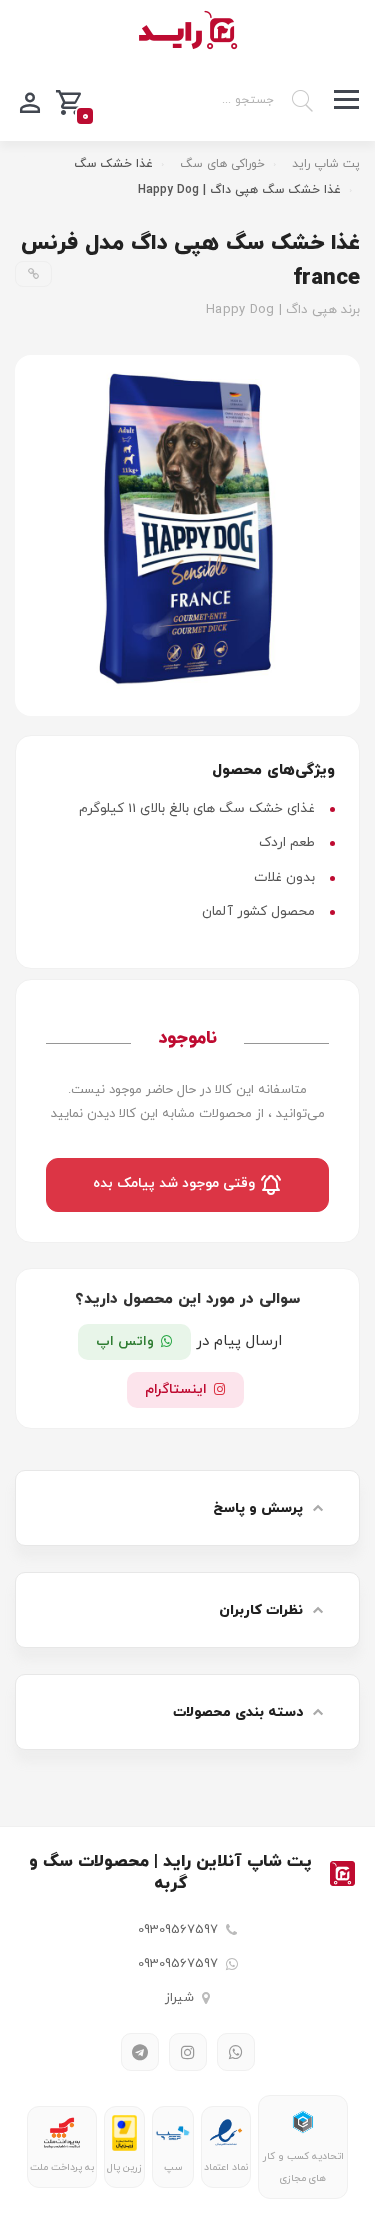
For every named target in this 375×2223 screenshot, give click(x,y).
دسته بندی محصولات (238, 1712)
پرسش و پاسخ (258, 1508)
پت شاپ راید (326, 164)
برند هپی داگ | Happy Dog (283, 310)
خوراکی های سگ (222, 164)
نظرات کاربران (261, 1610)
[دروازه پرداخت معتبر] (124, 2133)
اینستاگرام (176, 1389)
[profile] (30, 101)
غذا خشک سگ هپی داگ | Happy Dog (239, 190)
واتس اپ (125, 1341)
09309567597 (178, 1930)
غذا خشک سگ (113, 164)
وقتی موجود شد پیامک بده (176, 1183)
